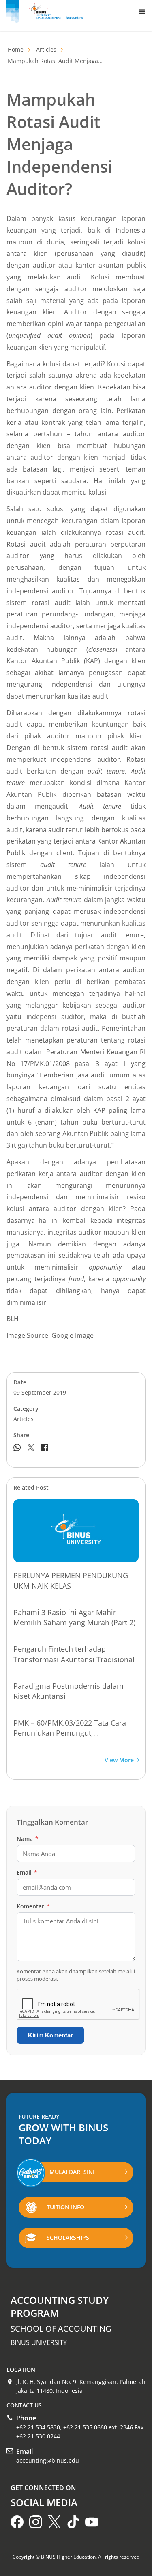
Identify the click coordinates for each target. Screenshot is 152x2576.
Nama (28, 1839)
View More (119, 1760)
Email (27, 1872)
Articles (46, 49)
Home (16, 49)
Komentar (33, 1906)
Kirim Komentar (50, 2035)
